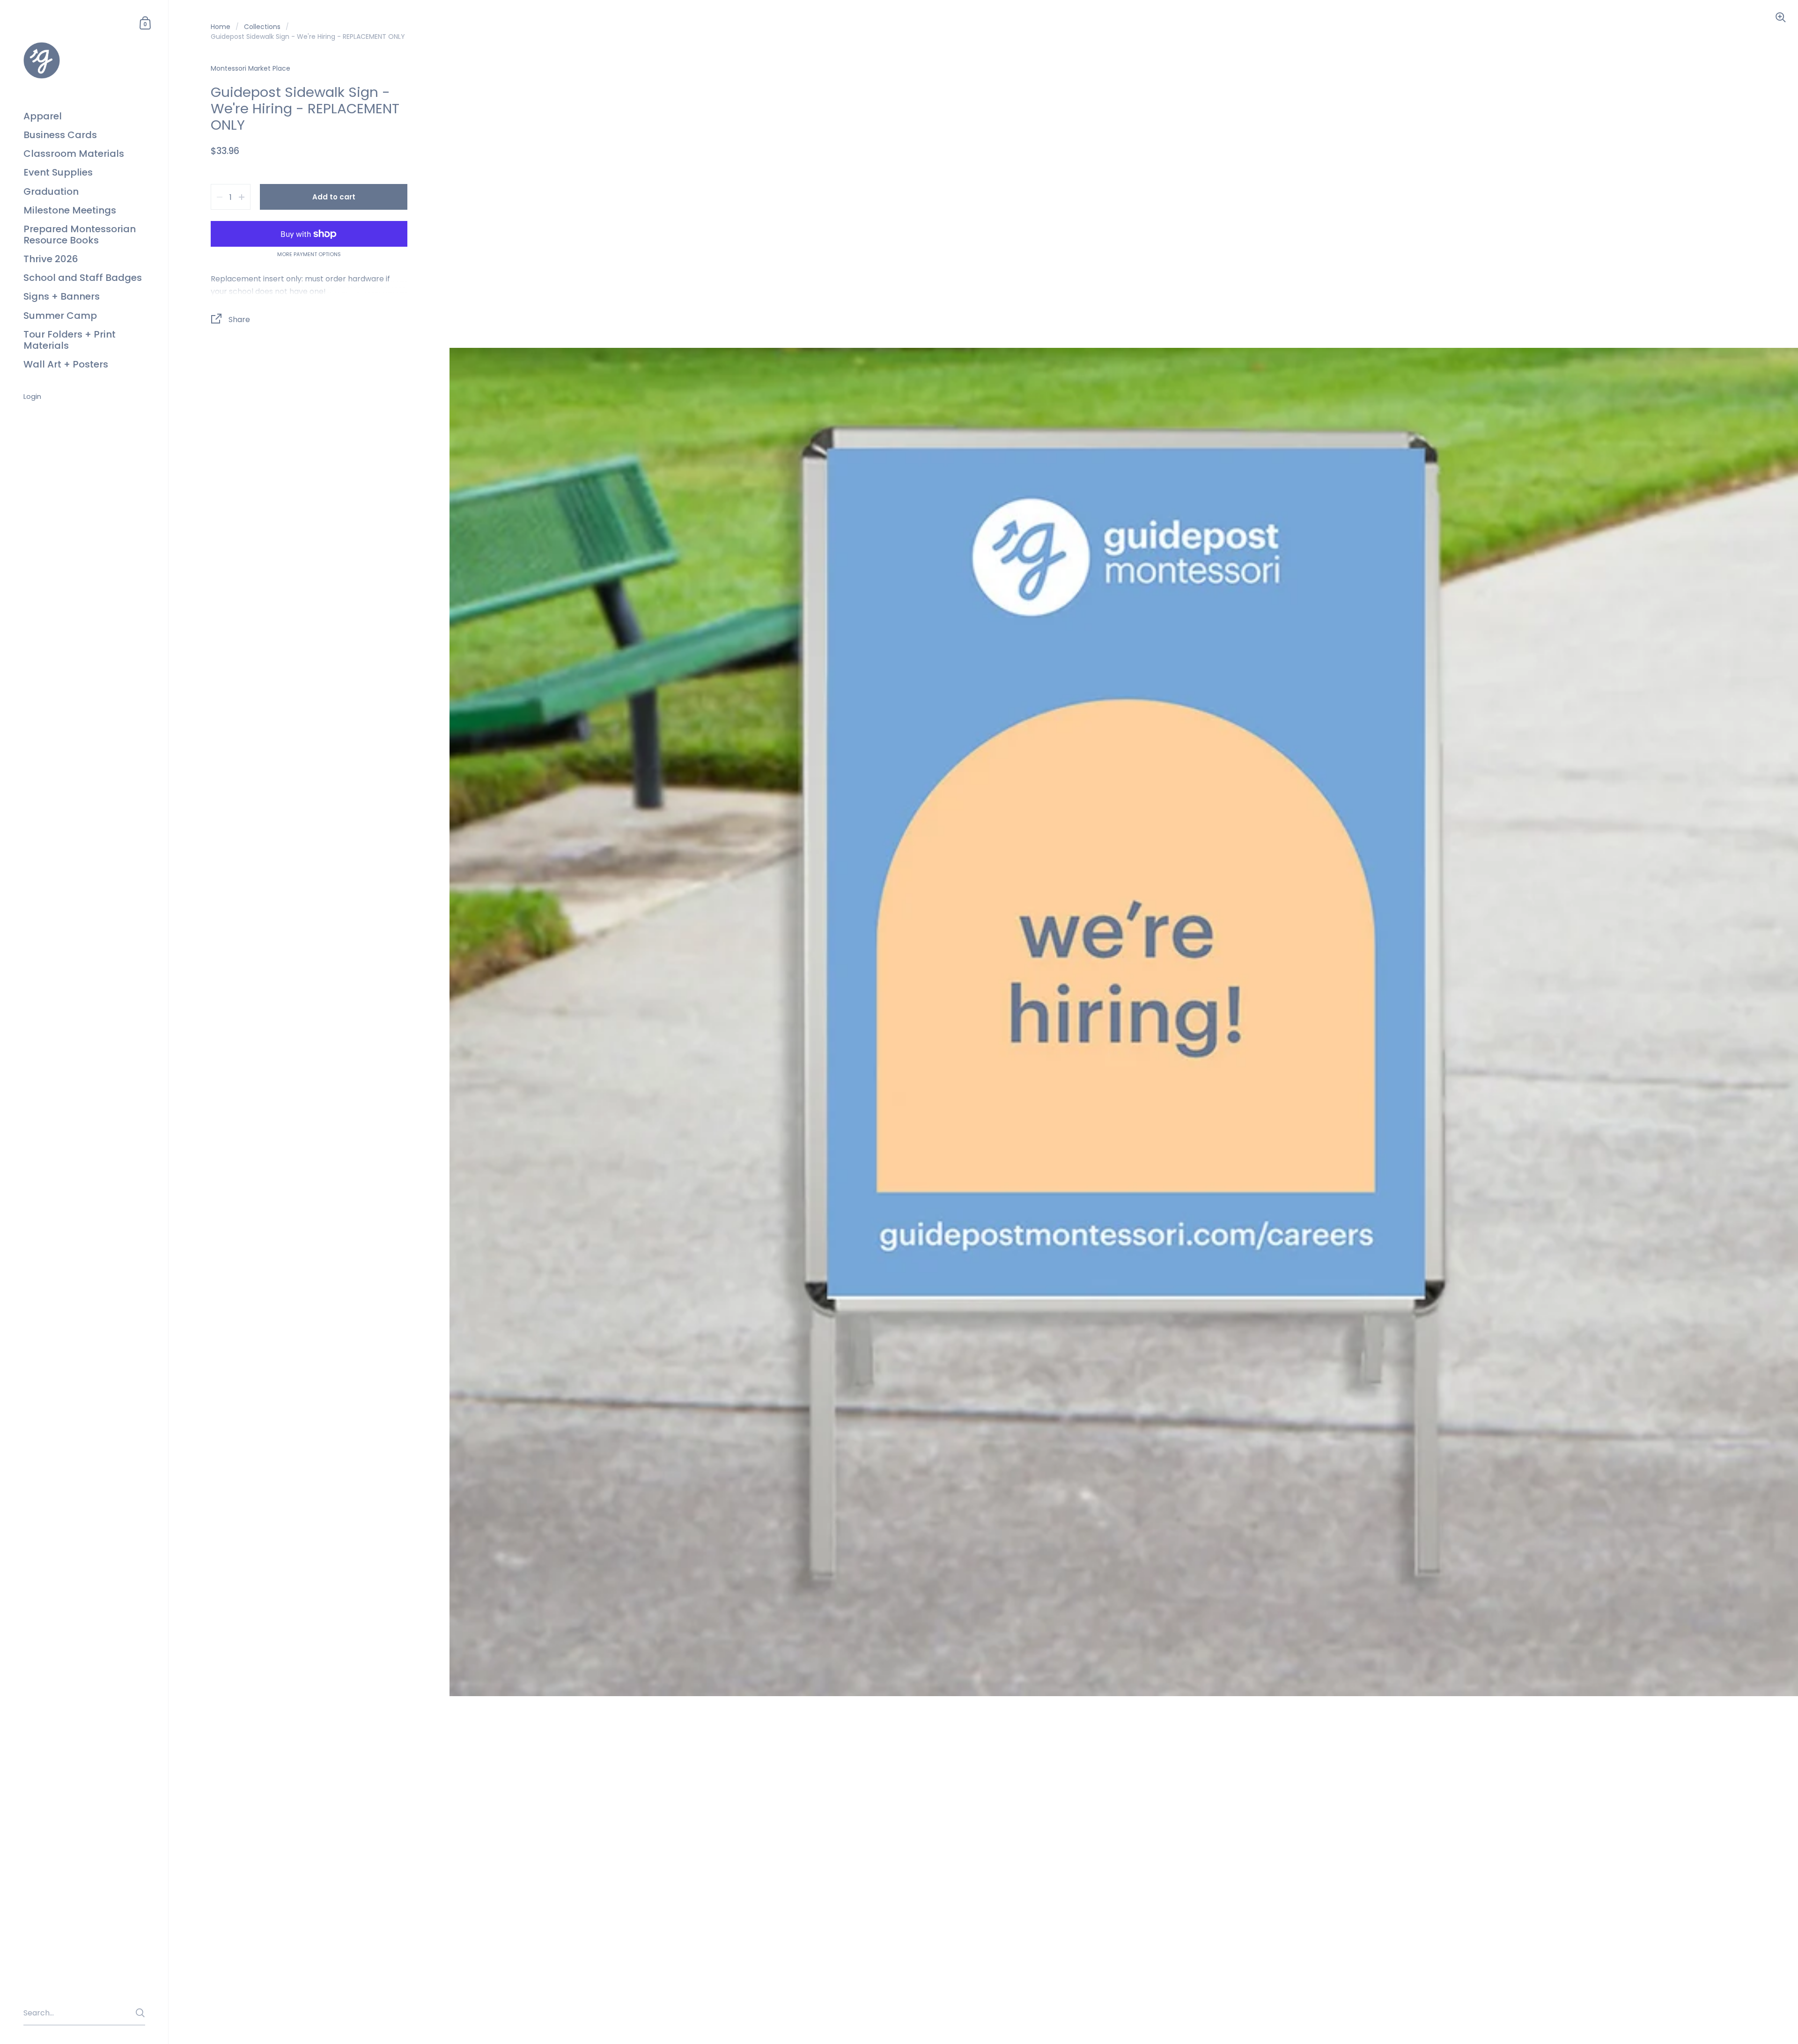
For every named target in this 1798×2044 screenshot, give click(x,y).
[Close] (1030, 983)
